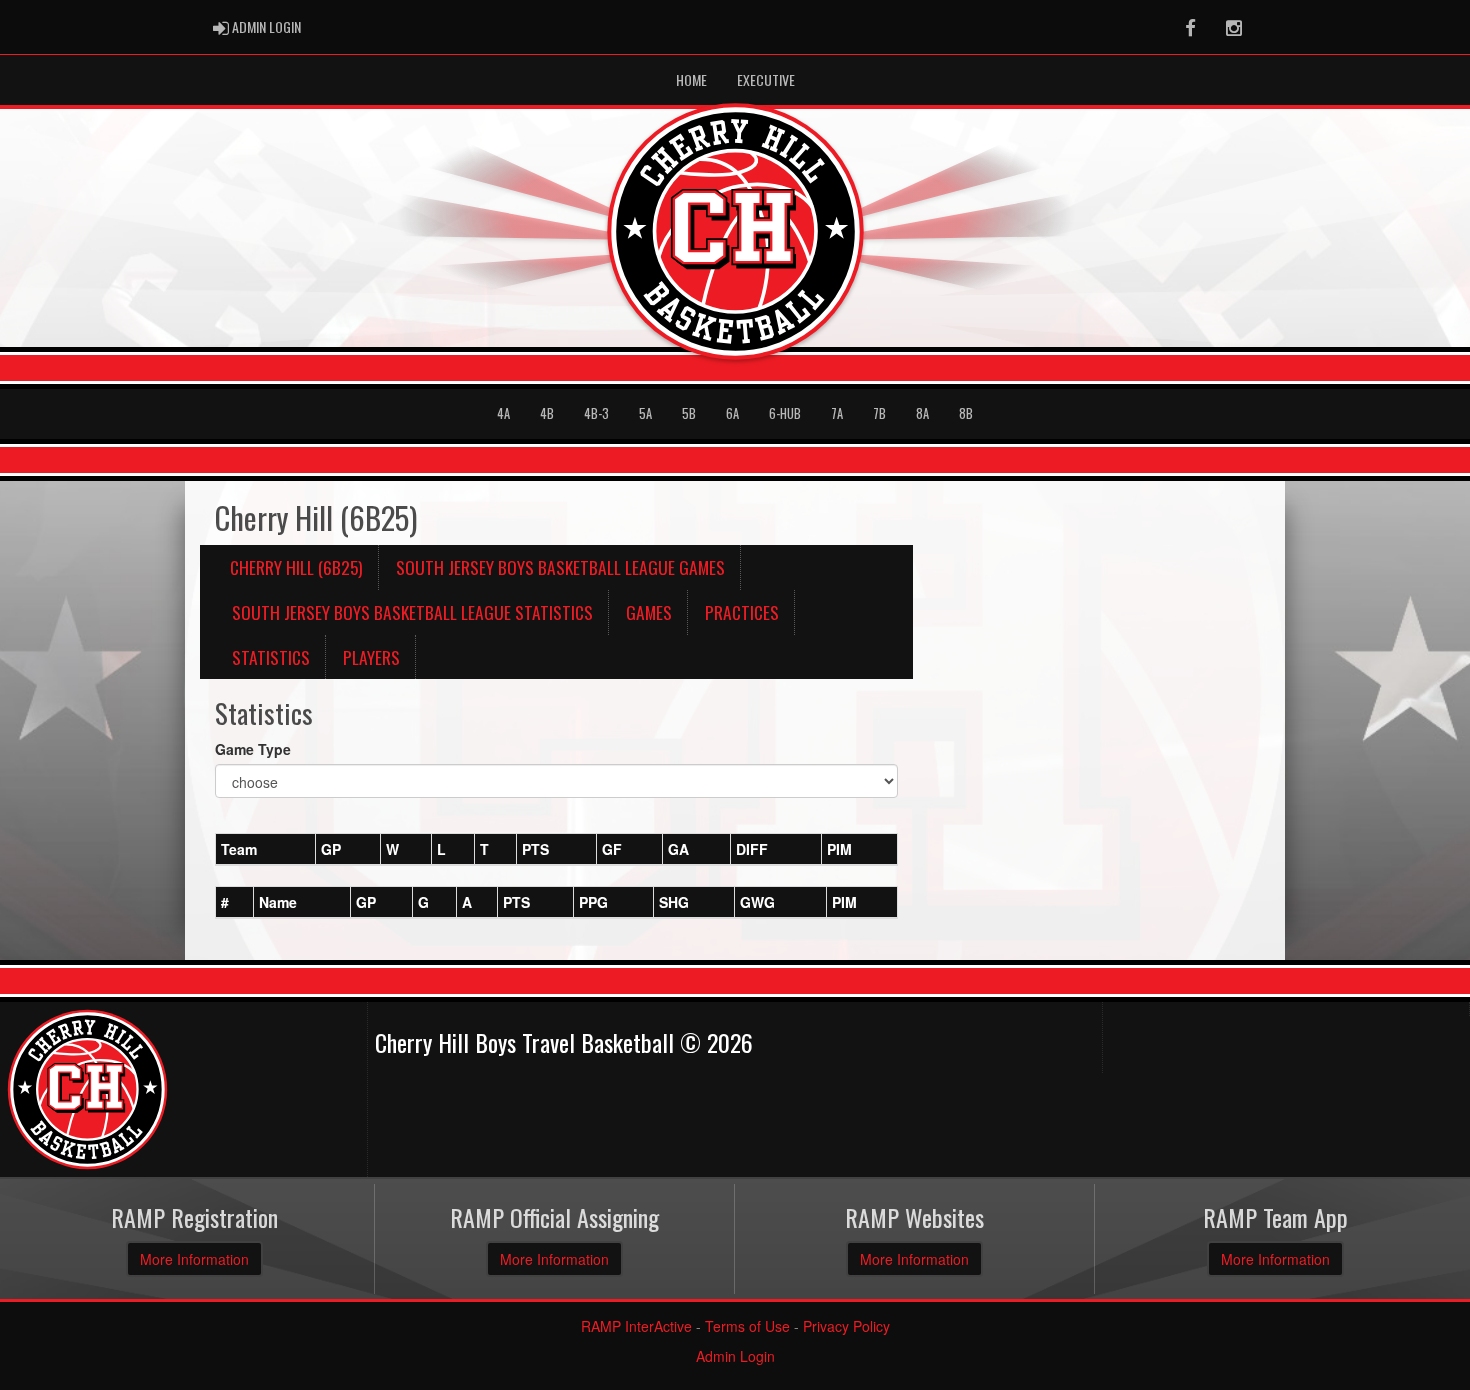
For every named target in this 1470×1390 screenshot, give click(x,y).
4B (547, 413)
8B (966, 413)
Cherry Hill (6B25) (296, 567)
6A (732, 413)
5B (689, 413)
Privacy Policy (846, 1326)
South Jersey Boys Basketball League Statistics (412, 612)
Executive (766, 79)
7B (879, 413)
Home (691, 79)
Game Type (253, 749)
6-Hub (785, 413)
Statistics (271, 657)
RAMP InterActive (636, 1326)
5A (645, 413)
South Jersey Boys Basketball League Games (560, 567)
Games (649, 612)
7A (837, 413)
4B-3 (596, 413)
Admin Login (735, 1356)
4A (503, 413)
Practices (742, 612)
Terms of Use (747, 1326)
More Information (194, 1259)
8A (922, 413)
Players (371, 657)
